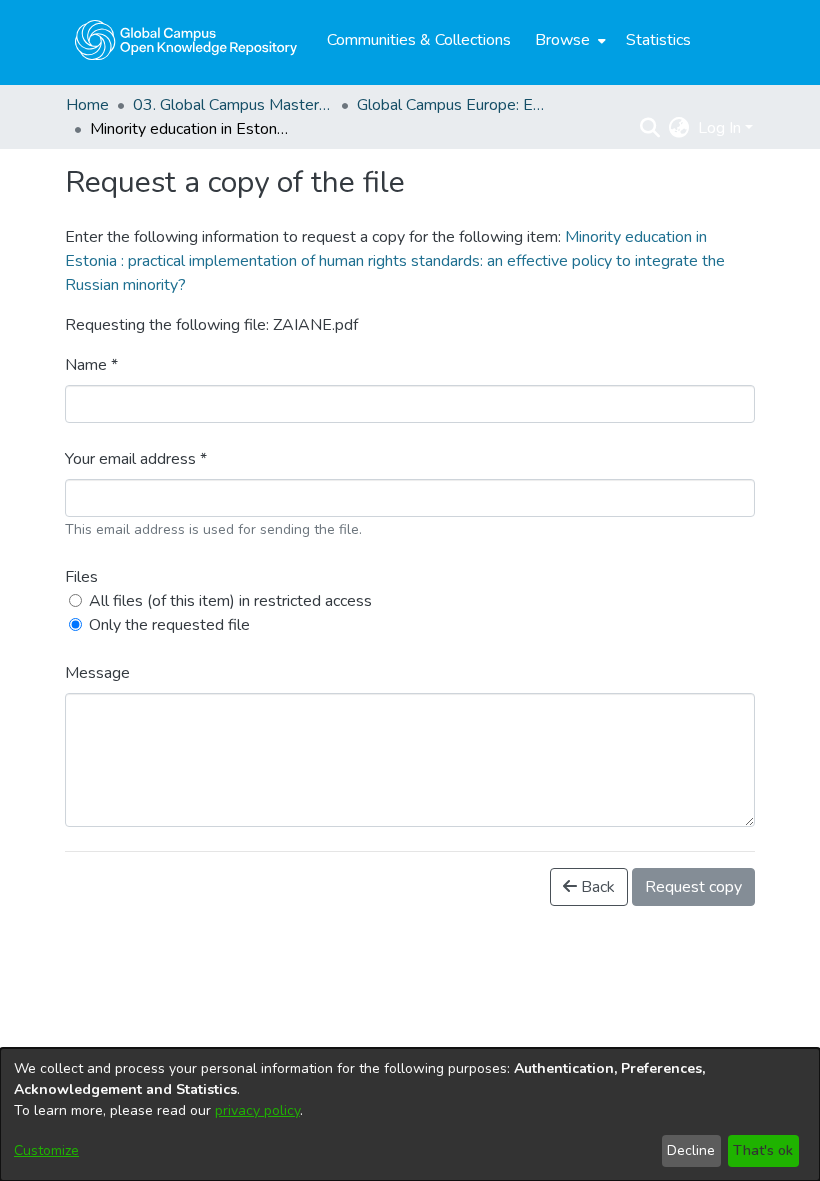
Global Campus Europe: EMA (457, 105)
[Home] (186, 40)
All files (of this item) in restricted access (230, 601)
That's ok (763, 1150)
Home (87, 105)
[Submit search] (650, 128)
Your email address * (136, 459)
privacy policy (257, 1110)
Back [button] (596, 887)
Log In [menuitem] (719, 128)
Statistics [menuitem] (658, 40)
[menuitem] (568, 40)
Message (97, 673)
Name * (91, 365)
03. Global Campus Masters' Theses (233, 105)
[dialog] (410, 1114)
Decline (691, 1150)
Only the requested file (169, 625)
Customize (46, 1150)
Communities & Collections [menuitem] (419, 40)
